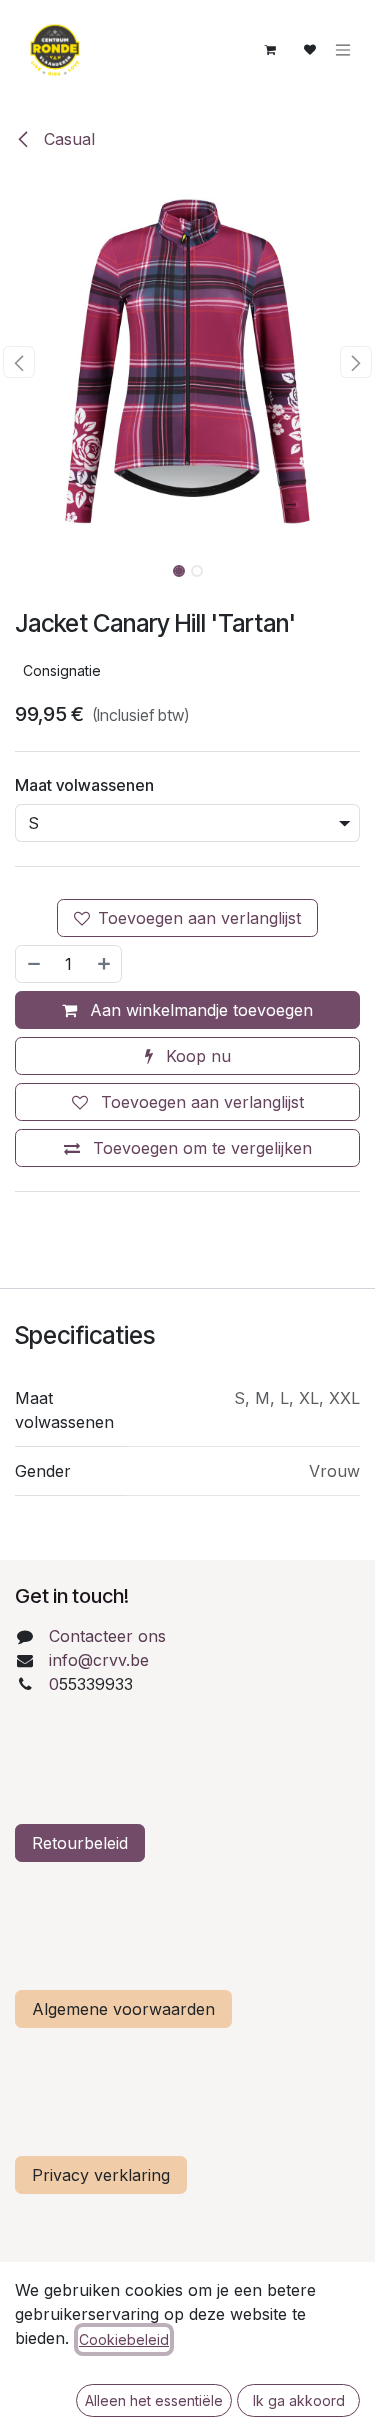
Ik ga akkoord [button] (299, 2400)
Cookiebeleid (124, 2339)
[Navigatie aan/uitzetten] (343, 50)
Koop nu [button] (196, 1056)
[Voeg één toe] (105, 964)
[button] (19, 362)
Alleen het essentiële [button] (154, 2400)
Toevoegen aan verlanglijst (199, 918)
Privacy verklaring (101, 2175)
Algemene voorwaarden (123, 2009)
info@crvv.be (99, 1660)
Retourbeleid (80, 1843)
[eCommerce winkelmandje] (270, 50)
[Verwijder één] (33, 964)
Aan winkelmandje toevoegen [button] (199, 1010)
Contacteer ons (107, 1636)
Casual (67, 139)
